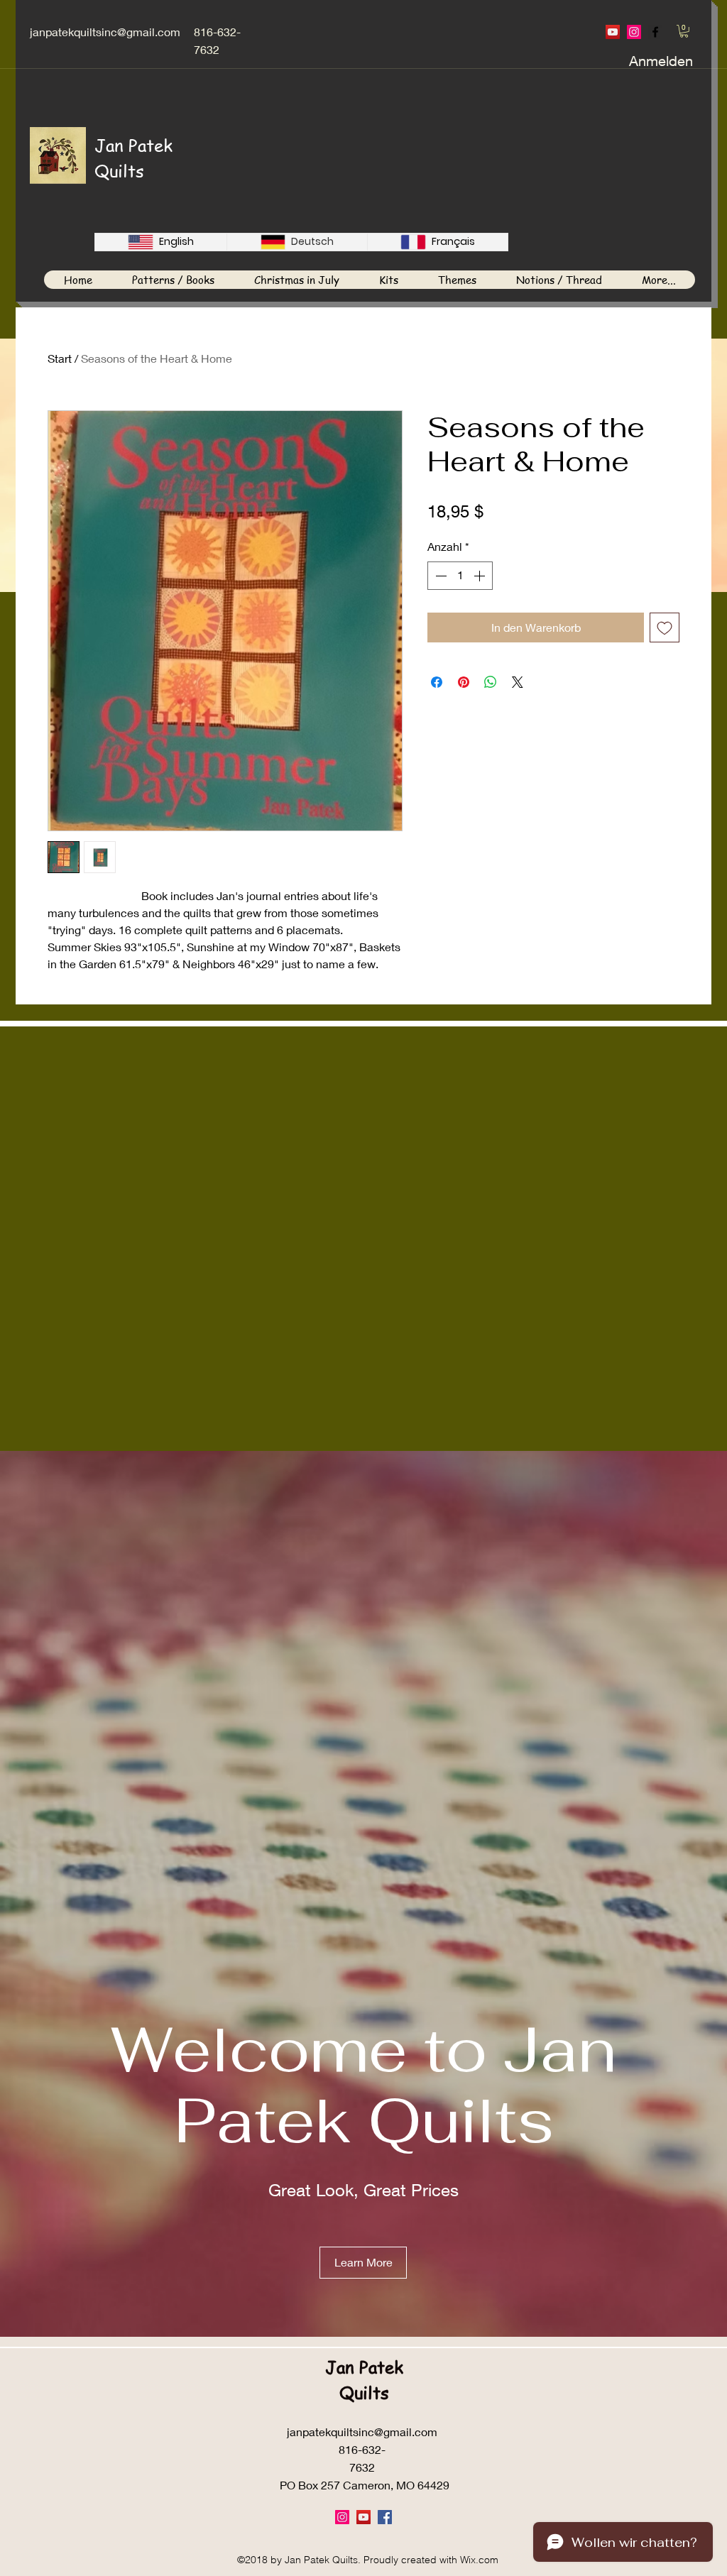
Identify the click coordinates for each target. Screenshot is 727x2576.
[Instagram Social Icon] (634, 32)
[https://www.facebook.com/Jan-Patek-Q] (655, 32)
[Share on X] (518, 682)
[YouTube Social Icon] (613, 32)
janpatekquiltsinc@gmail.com (105, 32)
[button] (684, 31)
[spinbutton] (460, 576)
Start (60, 358)
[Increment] (481, 576)
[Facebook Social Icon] (385, 2517)
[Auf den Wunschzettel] (665, 627)
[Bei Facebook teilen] (437, 682)
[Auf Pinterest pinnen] (464, 682)
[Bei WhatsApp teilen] (491, 682)
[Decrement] (439, 576)
